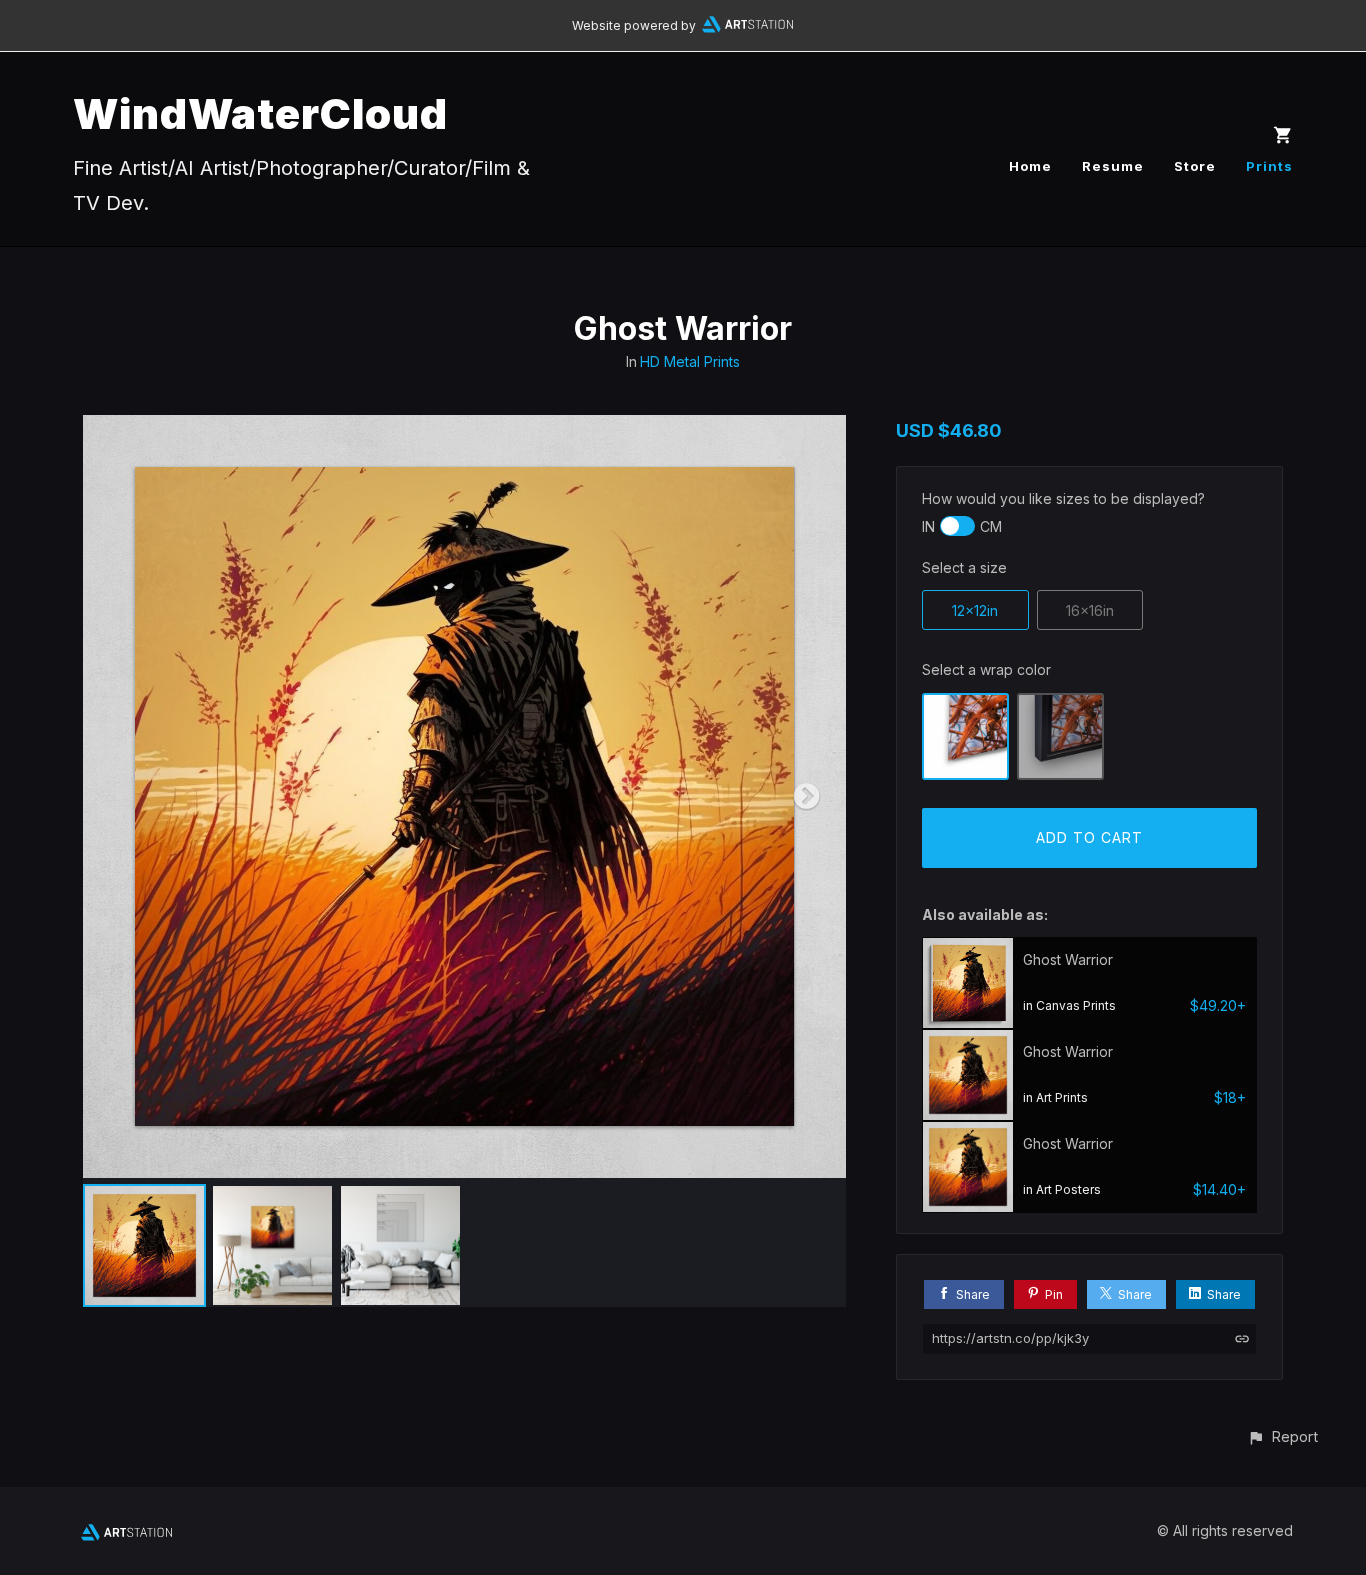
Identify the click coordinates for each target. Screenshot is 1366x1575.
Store (1195, 166)
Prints (1269, 166)
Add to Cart (1089, 837)
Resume (1113, 166)
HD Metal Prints (690, 361)
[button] (1282, 1436)
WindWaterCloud (260, 113)
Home (1030, 166)
